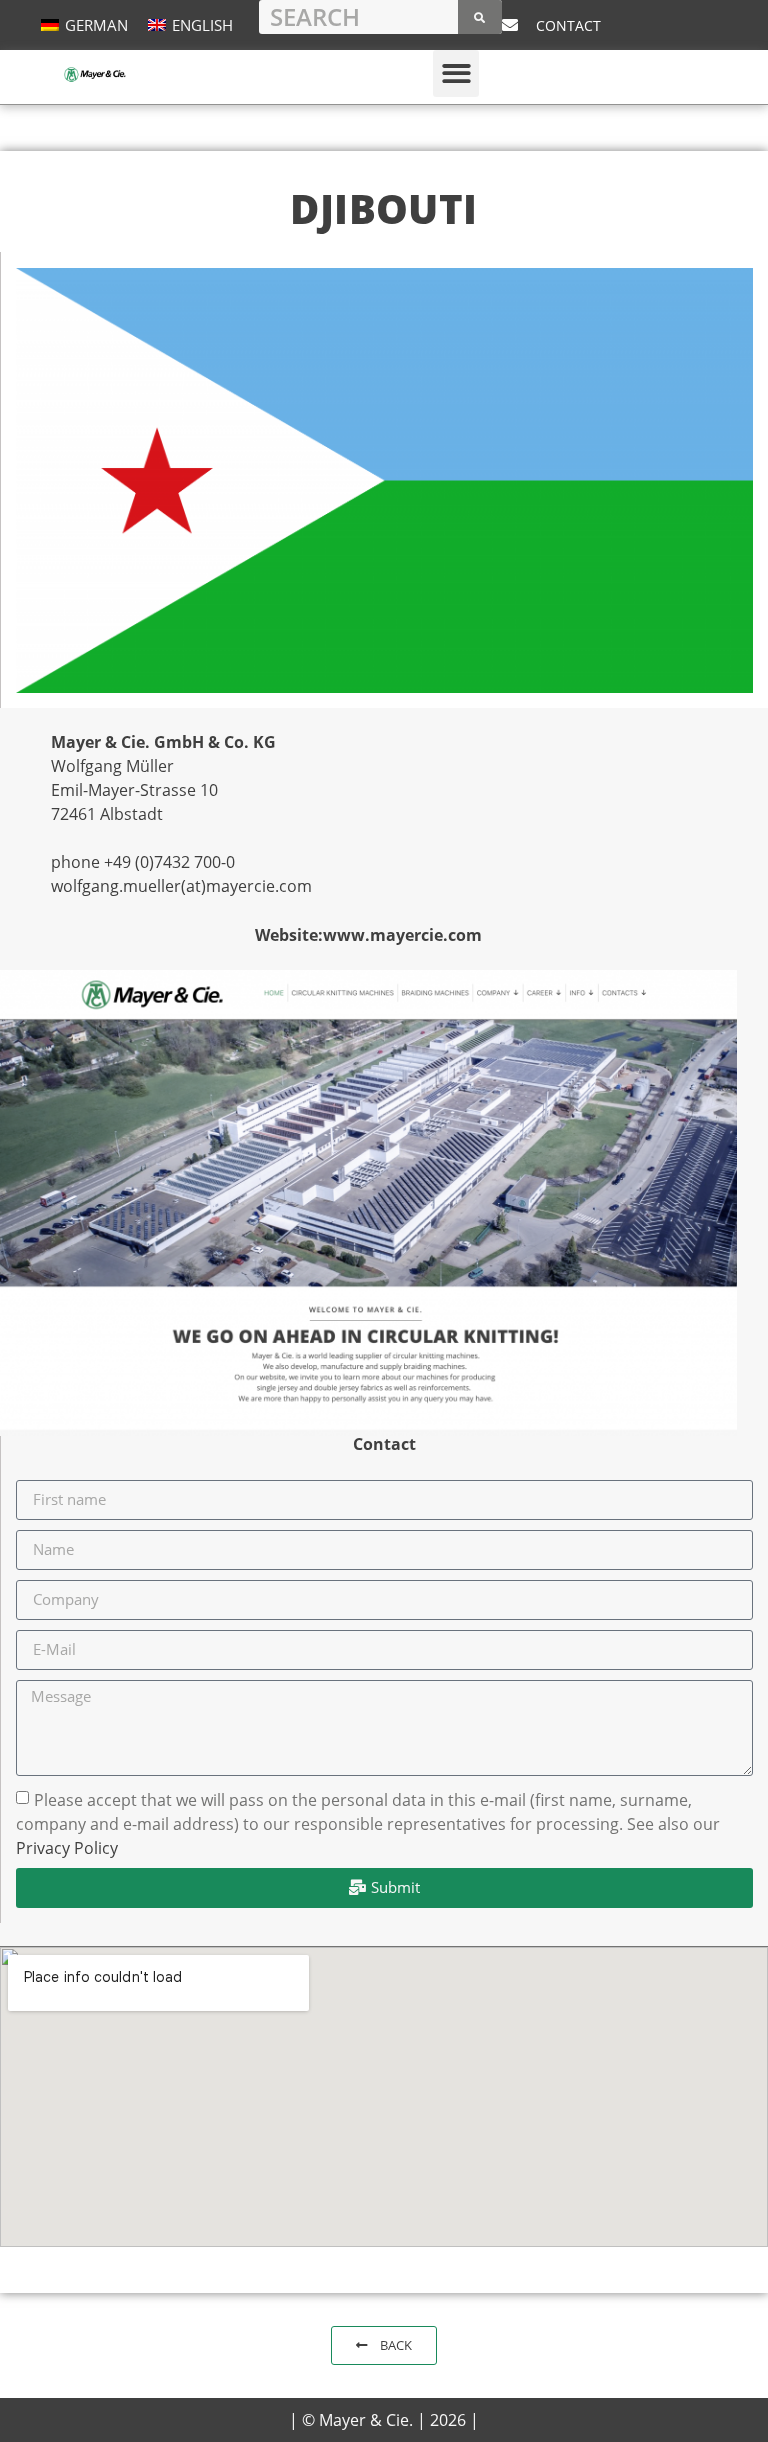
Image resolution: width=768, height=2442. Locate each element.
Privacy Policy (67, 1847)
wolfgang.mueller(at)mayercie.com (181, 886)
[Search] (480, 17)
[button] (456, 73)
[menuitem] (84, 24)
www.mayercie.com (402, 935)
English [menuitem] (202, 25)
